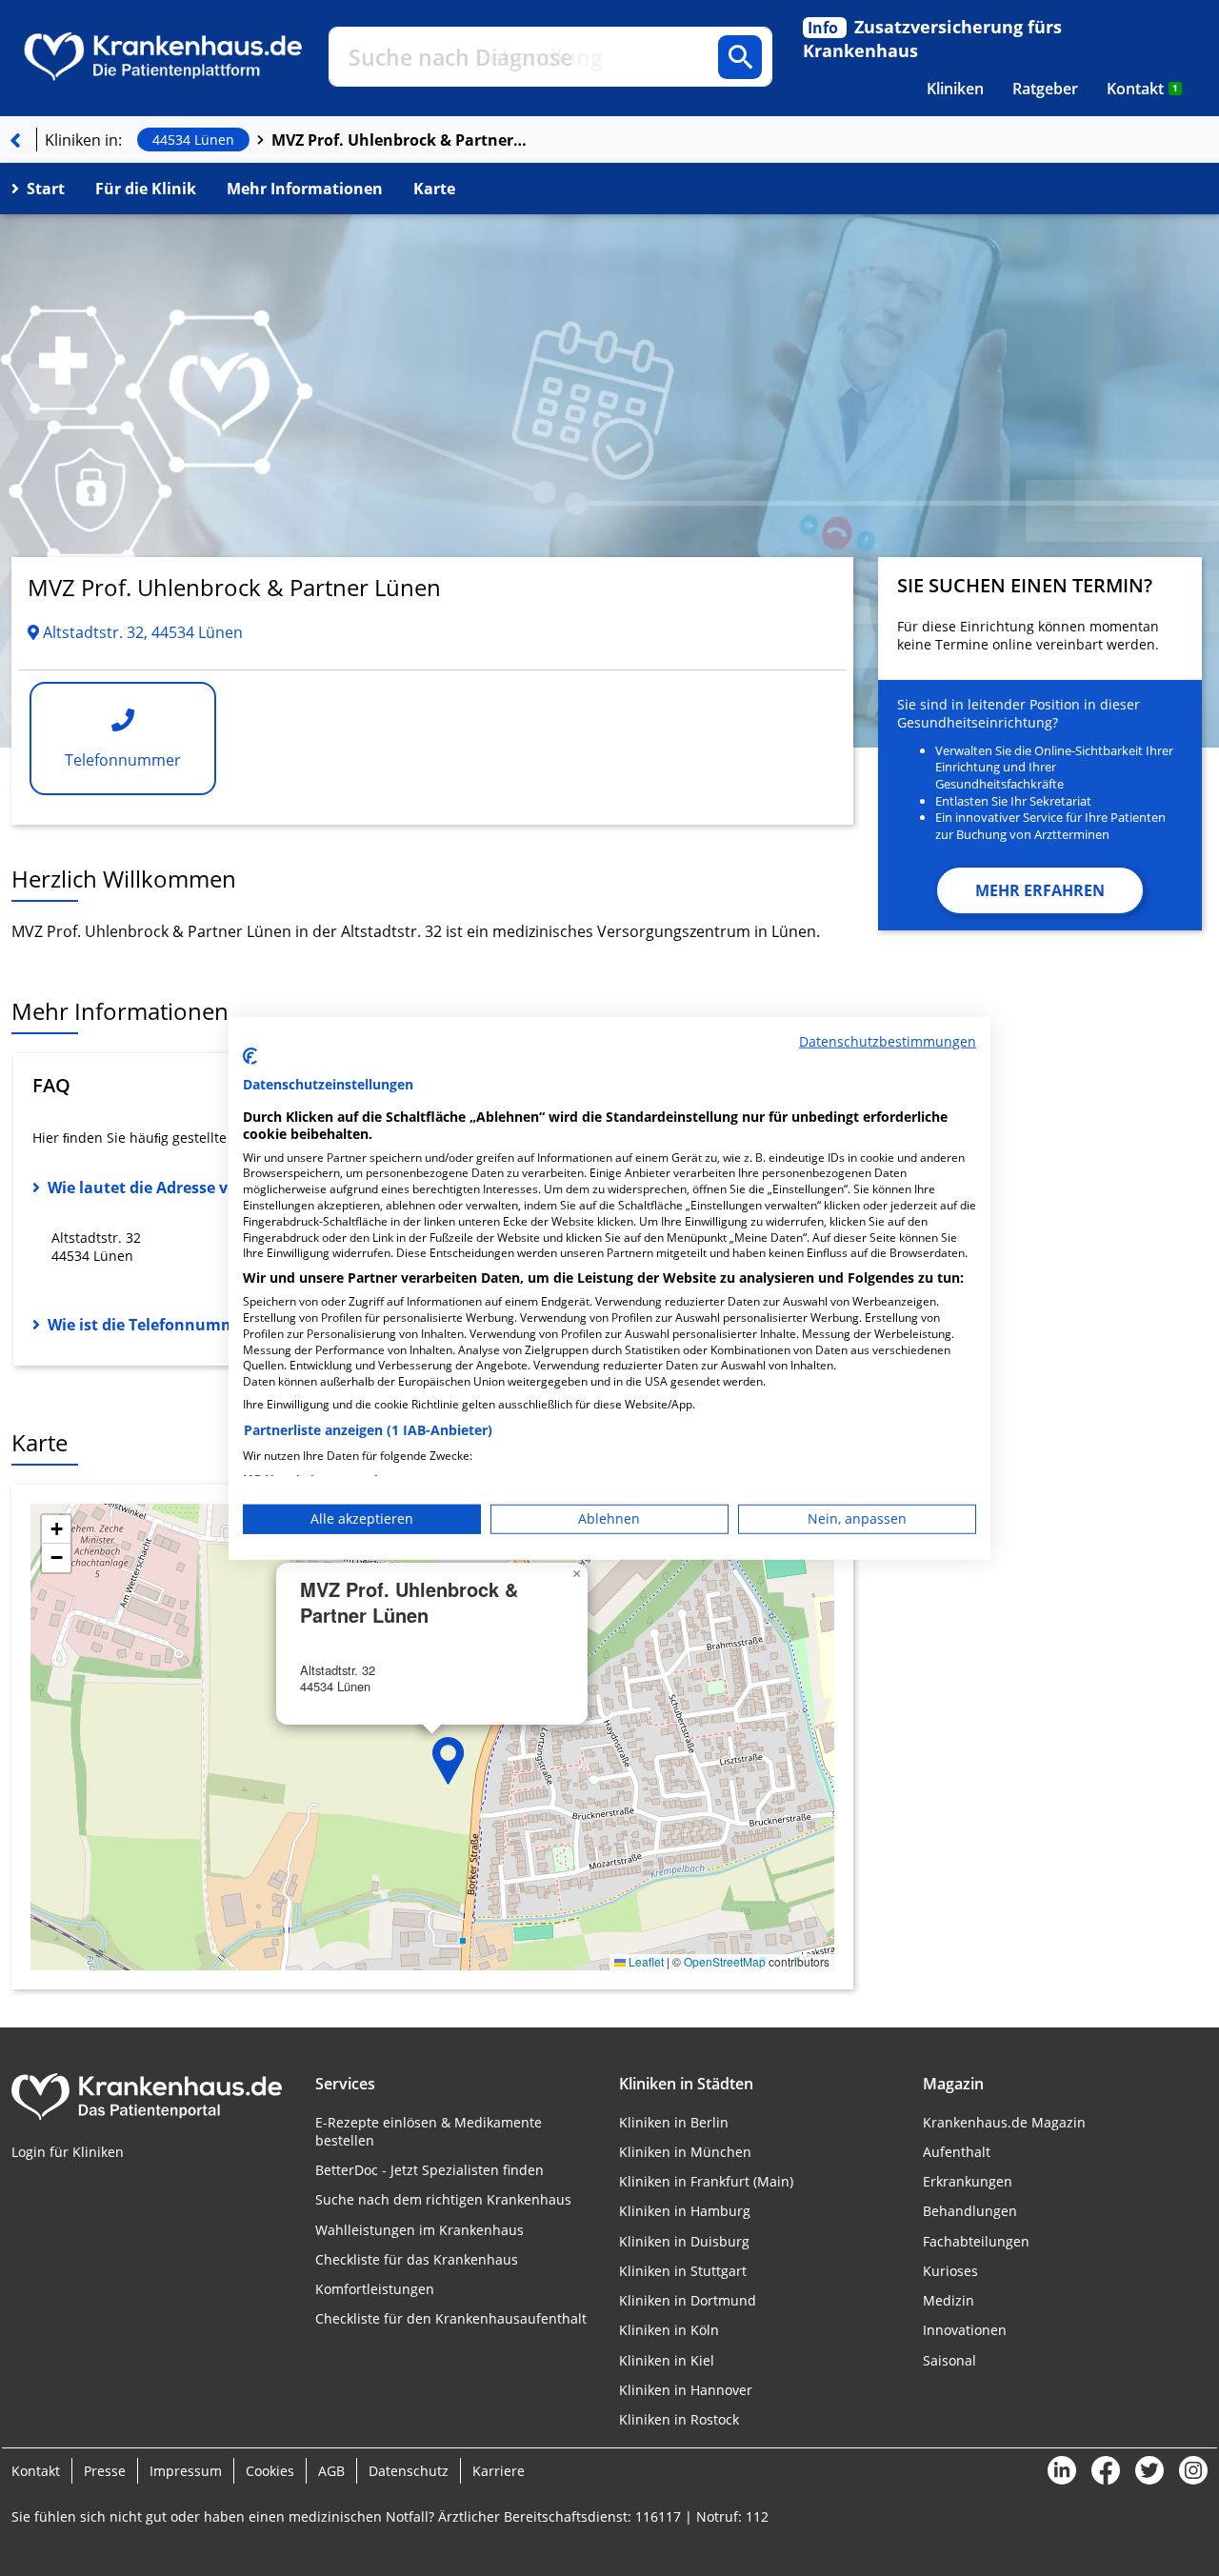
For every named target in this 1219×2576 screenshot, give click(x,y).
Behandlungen (970, 2211)
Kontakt (1142, 89)
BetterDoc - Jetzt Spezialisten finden (430, 2170)
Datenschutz (409, 2471)
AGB (331, 2471)
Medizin (949, 2300)
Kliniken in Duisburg (684, 2241)
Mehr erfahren (1040, 890)
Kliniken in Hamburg (685, 2211)
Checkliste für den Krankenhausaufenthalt (451, 2318)
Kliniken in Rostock (679, 2419)
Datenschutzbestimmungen (888, 1040)
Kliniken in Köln (669, 2330)
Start (46, 189)
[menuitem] (955, 89)
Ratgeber (1045, 89)
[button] (449, 1761)
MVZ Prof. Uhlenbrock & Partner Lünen (400, 140)
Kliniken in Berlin (674, 2122)
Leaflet (645, 1961)
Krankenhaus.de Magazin (1004, 2122)
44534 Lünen (193, 140)
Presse (105, 2471)
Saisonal (949, 2360)
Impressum (186, 2471)
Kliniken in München (685, 2152)
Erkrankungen (968, 2181)
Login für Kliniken (68, 2152)
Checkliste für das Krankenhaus (417, 2259)
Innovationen (965, 2330)
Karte (434, 189)
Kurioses (950, 2271)
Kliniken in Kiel (667, 2360)
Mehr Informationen (305, 189)
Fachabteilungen (976, 2241)
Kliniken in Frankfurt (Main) (706, 2181)
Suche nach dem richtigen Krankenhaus (443, 2199)
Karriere (499, 2471)
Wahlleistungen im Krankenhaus (420, 2230)
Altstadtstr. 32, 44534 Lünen (141, 632)
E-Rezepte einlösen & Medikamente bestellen (429, 2131)
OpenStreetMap (725, 1961)
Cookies (270, 2471)
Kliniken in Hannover (686, 2390)
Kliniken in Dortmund (688, 2300)
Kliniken (955, 89)
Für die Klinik (146, 189)
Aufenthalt (957, 2152)
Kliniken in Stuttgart (683, 2271)
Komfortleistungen (375, 2289)
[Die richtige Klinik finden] (15, 140)
